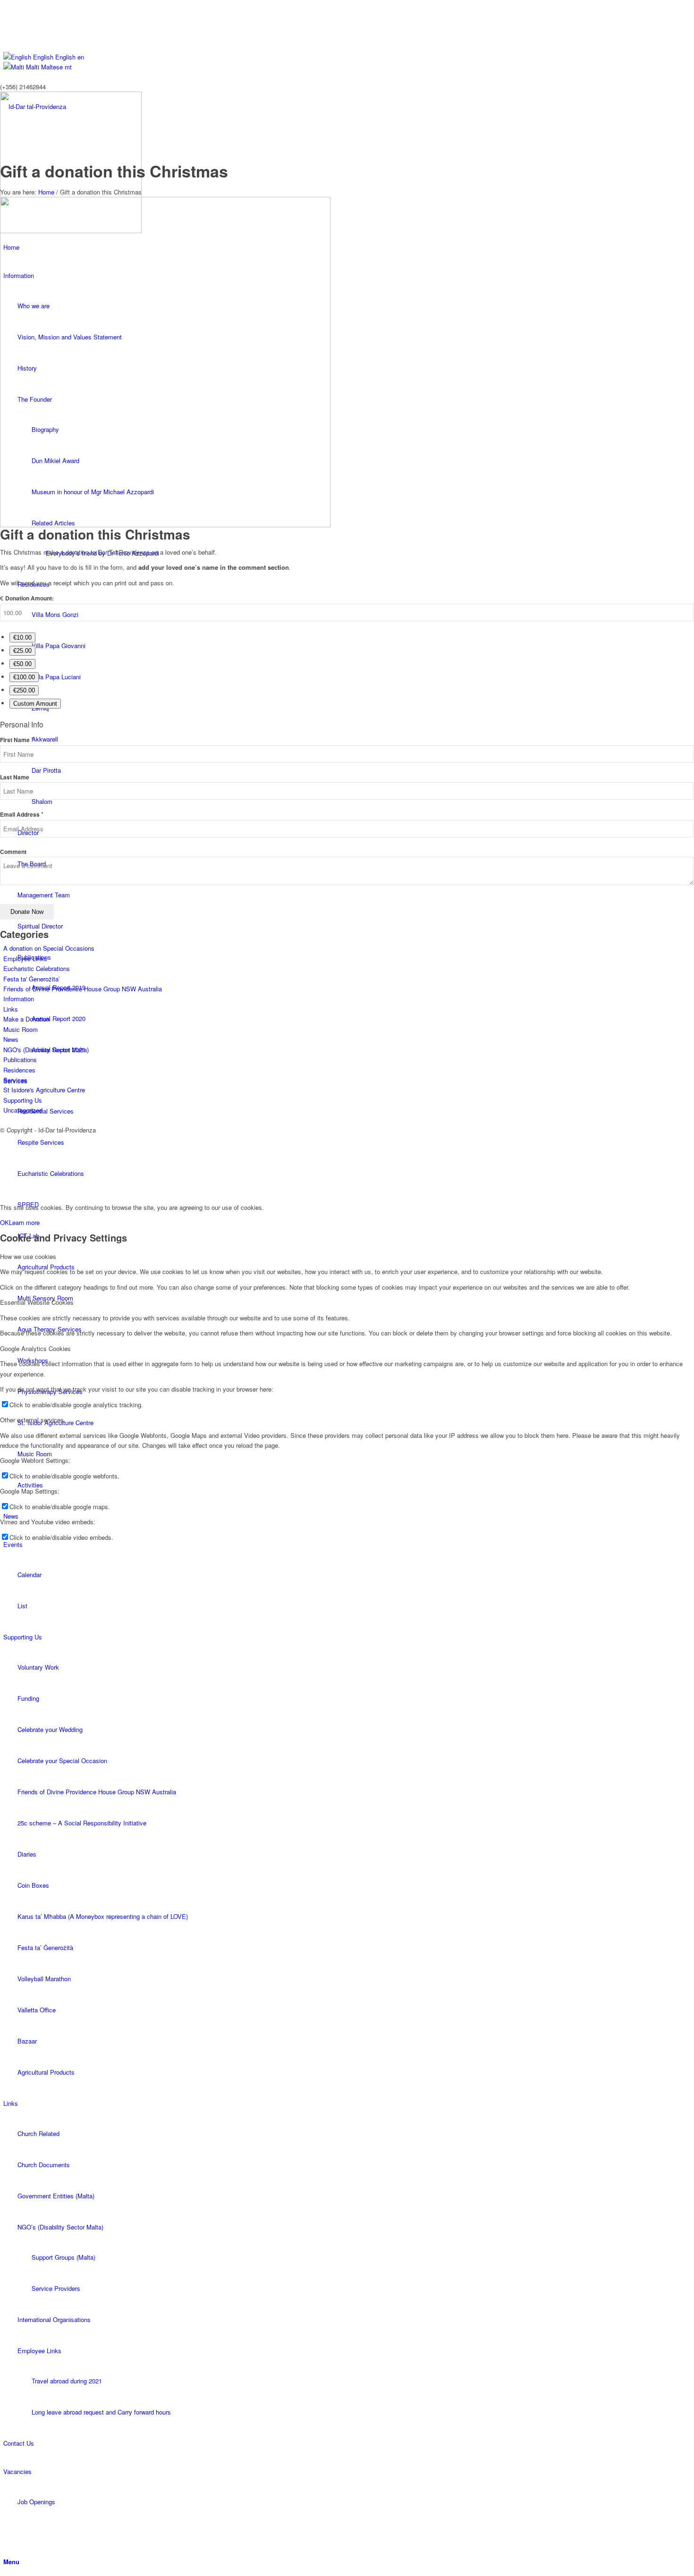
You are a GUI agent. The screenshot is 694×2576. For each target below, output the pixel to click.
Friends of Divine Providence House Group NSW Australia (83, 989)
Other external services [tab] (32, 1420)
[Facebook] (6, 15)
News (11, 1039)
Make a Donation (26, 1019)
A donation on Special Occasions (49, 948)
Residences (19, 1070)
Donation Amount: (30, 598)
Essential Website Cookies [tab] (37, 1302)
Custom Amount (35, 704)
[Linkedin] (6, 37)
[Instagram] (6, 26)
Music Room (21, 1029)
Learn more (24, 1222)
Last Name (15, 777)
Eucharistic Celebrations (37, 968)
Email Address (22, 815)
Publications (20, 1060)
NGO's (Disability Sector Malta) (46, 1050)
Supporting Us (23, 1100)
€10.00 (22, 638)
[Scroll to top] (2, 1191)
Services (15, 1080)
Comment (13, 852)
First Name (17, 740)
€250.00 (24, 690)
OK (4, 1222)
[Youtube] (6, 5)
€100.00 (24, 677)
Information (19, 999)
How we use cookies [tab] (28, 1256)
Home (46, 192)
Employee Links (25, 959)
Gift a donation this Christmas (114, 171)
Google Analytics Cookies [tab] (35, 1348)
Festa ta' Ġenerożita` (32, 979)
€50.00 (22, 664)
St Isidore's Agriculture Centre (44, 1090)
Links (11, 1009)
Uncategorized (23, 1110)
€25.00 (22, 651)
